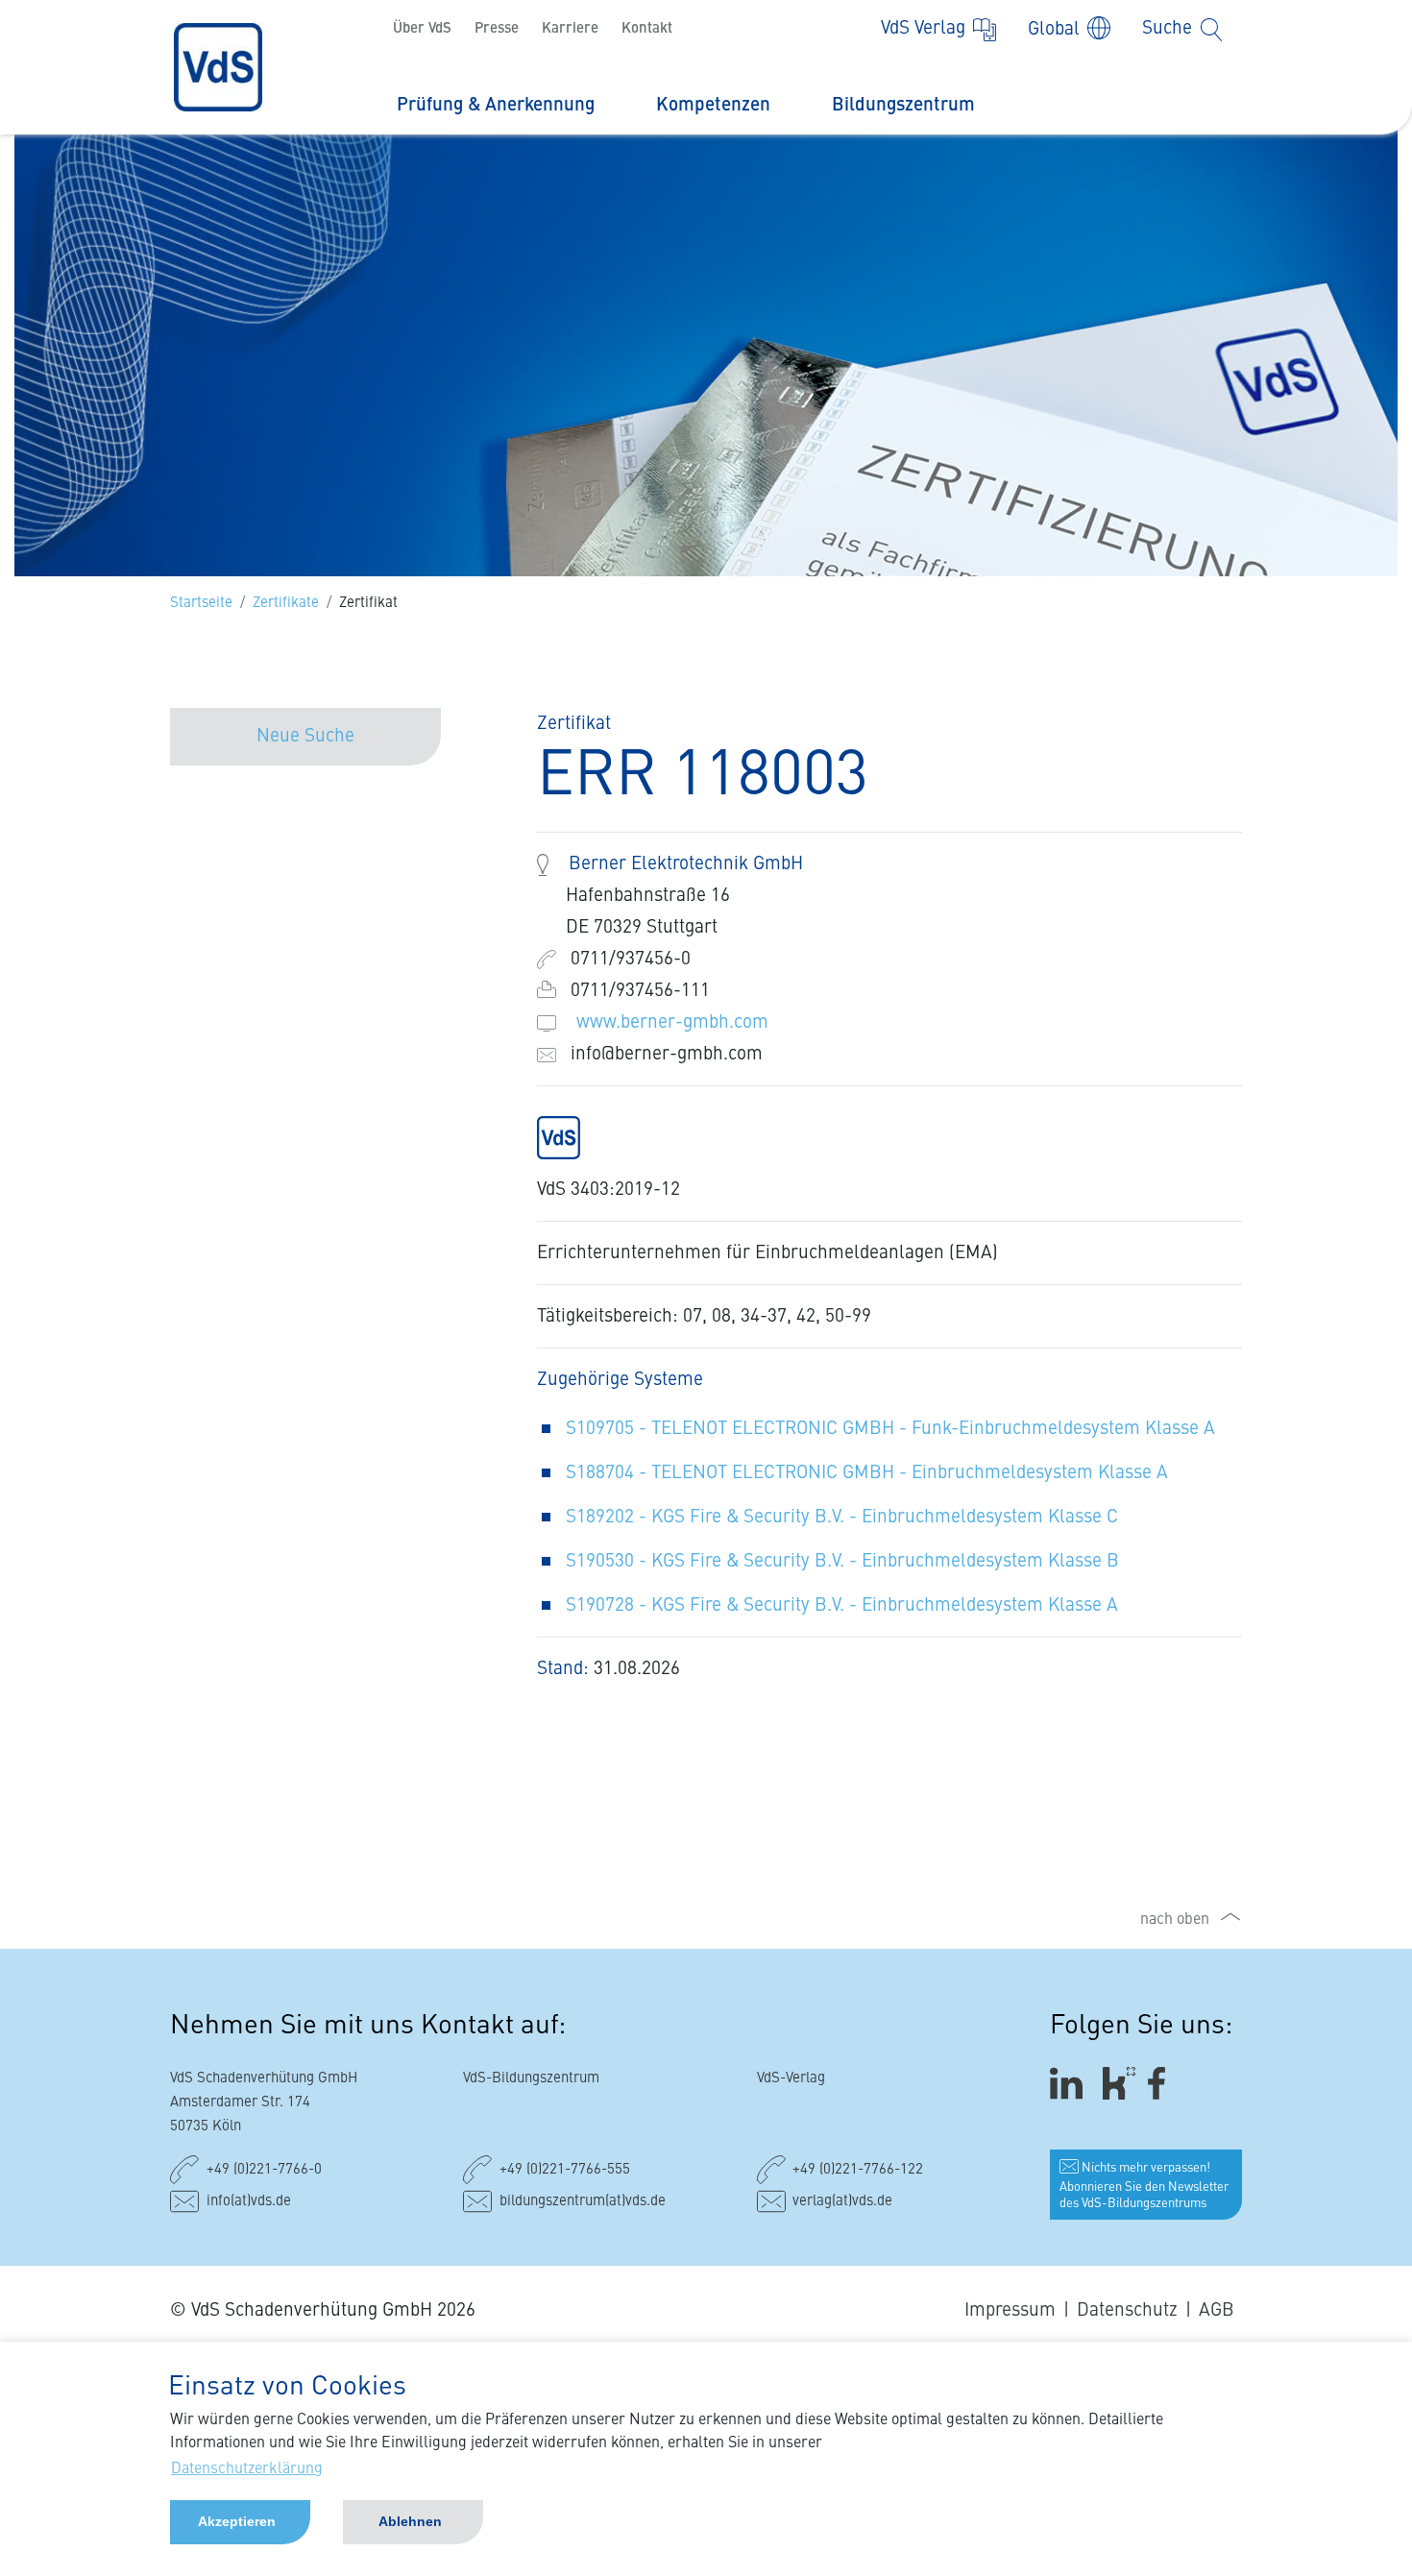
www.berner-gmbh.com (672, 1022)
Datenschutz (1127, 2310)
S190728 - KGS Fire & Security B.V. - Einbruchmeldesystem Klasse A (842, 1605)
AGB (1217, 2310)
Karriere (570, 29)
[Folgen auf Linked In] (1069, 2084)
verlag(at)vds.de (842, 2202)
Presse (497, 29)
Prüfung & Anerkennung (496, 105)
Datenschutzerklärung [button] (247, 2469)
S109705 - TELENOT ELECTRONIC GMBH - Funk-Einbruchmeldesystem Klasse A (890, 1429)
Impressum (1010, 2310)
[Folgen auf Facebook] (1163, 2084)
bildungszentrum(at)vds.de (583, 2202)
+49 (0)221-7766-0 (264, 2170)
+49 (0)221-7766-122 (858, 2170)
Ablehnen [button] (410, 2521)
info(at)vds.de (249, 2202)
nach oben (1175, 1920)
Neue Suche (305, 736)
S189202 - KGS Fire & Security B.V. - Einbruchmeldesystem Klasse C (842, 1517)
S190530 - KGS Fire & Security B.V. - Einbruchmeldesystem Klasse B (842, 1561)
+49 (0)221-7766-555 (565, 2170)
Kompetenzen (713, 105)
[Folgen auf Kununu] (1119, 2084)
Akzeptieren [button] (237, 2521)
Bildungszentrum (903, 105)
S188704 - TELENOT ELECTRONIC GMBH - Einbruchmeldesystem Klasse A (867, 1473)
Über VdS (422, 29)
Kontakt (647, 29)
